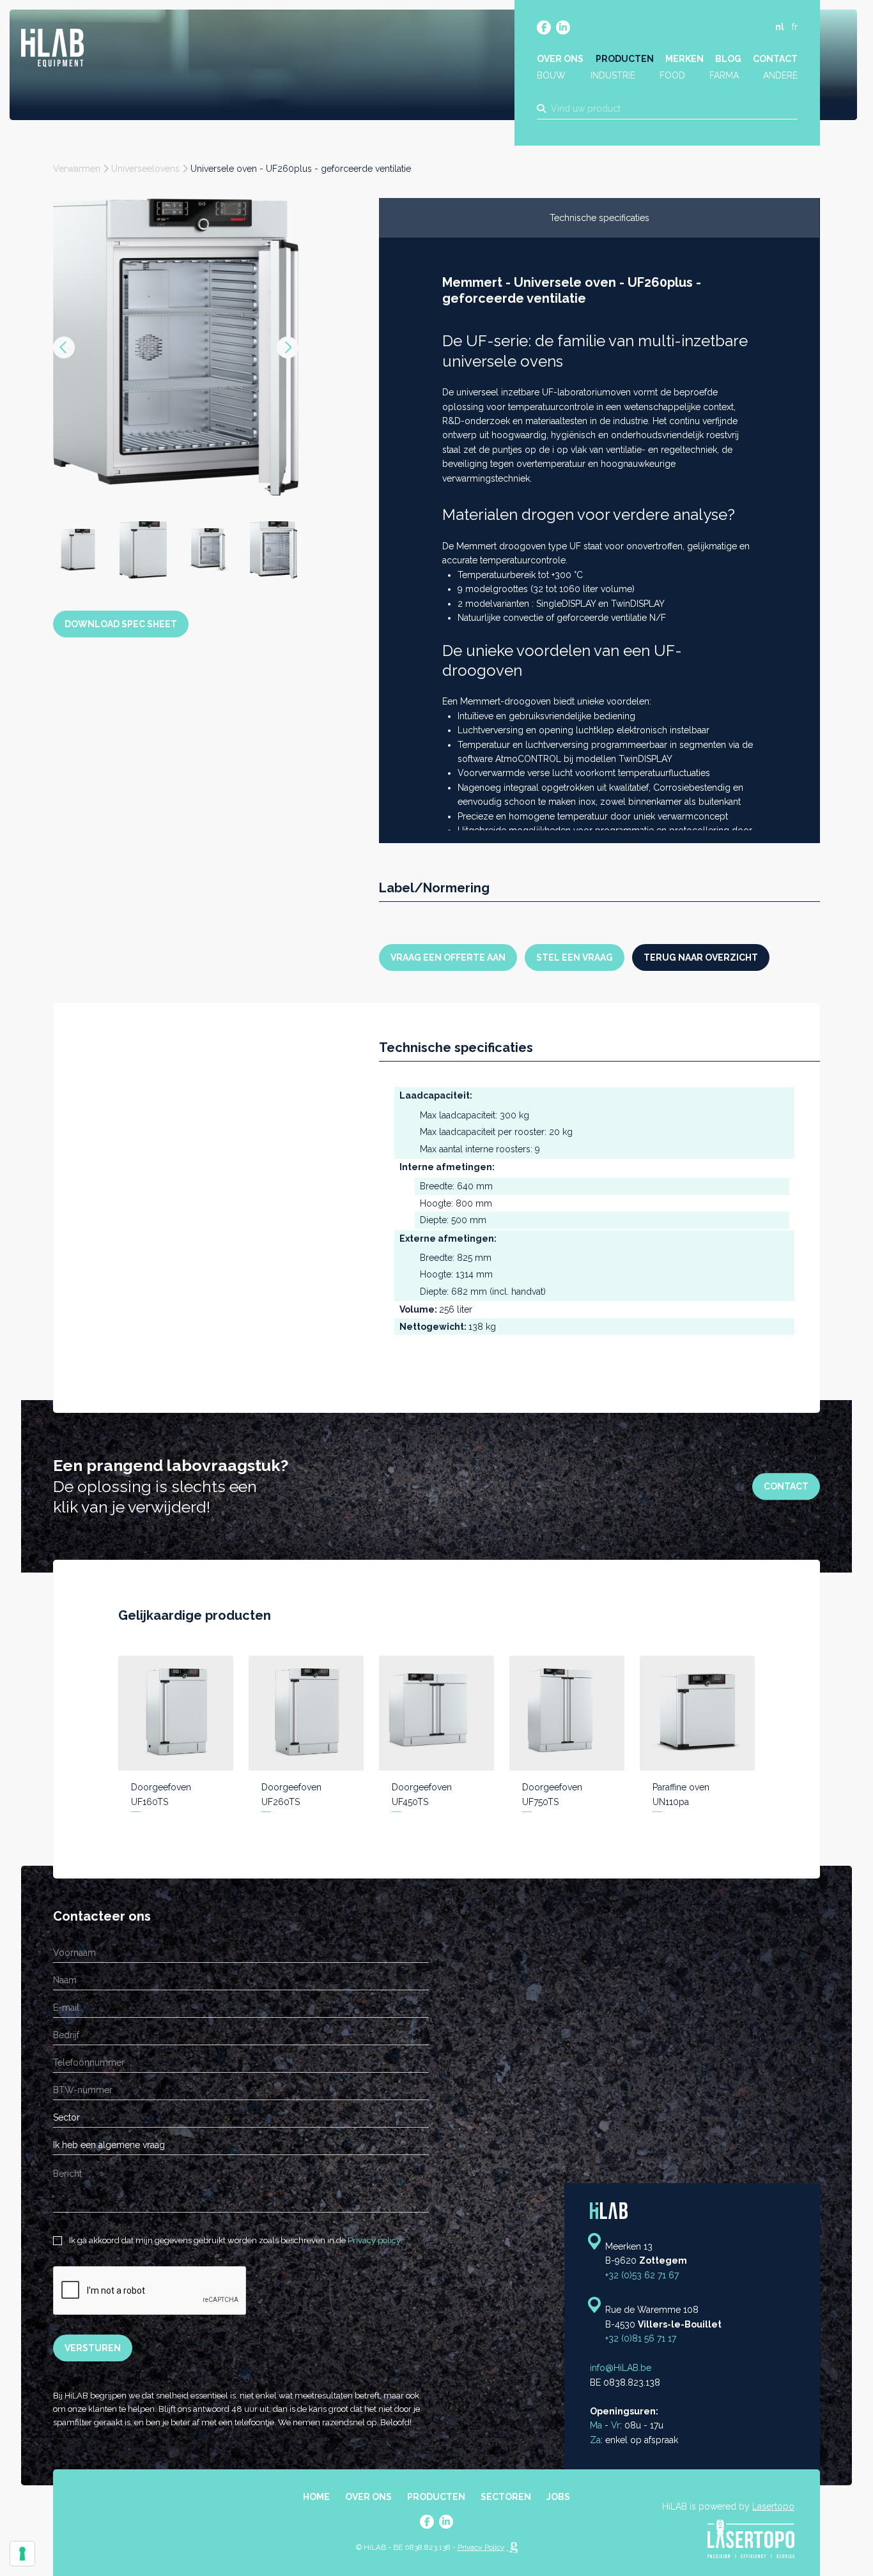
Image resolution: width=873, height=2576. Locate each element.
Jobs (558, 2497)
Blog (728, 59)
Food (672, 75)
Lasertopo (773, 2506)
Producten (625, 59)
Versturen (93, 2348)
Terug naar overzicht (701, 957)
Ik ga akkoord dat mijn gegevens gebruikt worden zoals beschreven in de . (235, 2240)
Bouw (551, 75)
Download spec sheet (121, 537)
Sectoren (506, 2497)
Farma (724, 75)
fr (795, 27)
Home (316, 2497)
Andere (780, 75)
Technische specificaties (599, 218)
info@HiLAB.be (621, 2368)
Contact (775, 59)
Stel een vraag (575, 957)
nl (780, 27)
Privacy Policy (481, 2547)
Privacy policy (374, 2240)
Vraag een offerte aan (448, 957)
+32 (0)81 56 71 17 (641, 2338)
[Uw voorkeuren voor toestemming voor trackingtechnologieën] (22, 2554)
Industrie (613, 75)
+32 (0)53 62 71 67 (642, 2275)
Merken (684, 59)
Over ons (560, 59)
